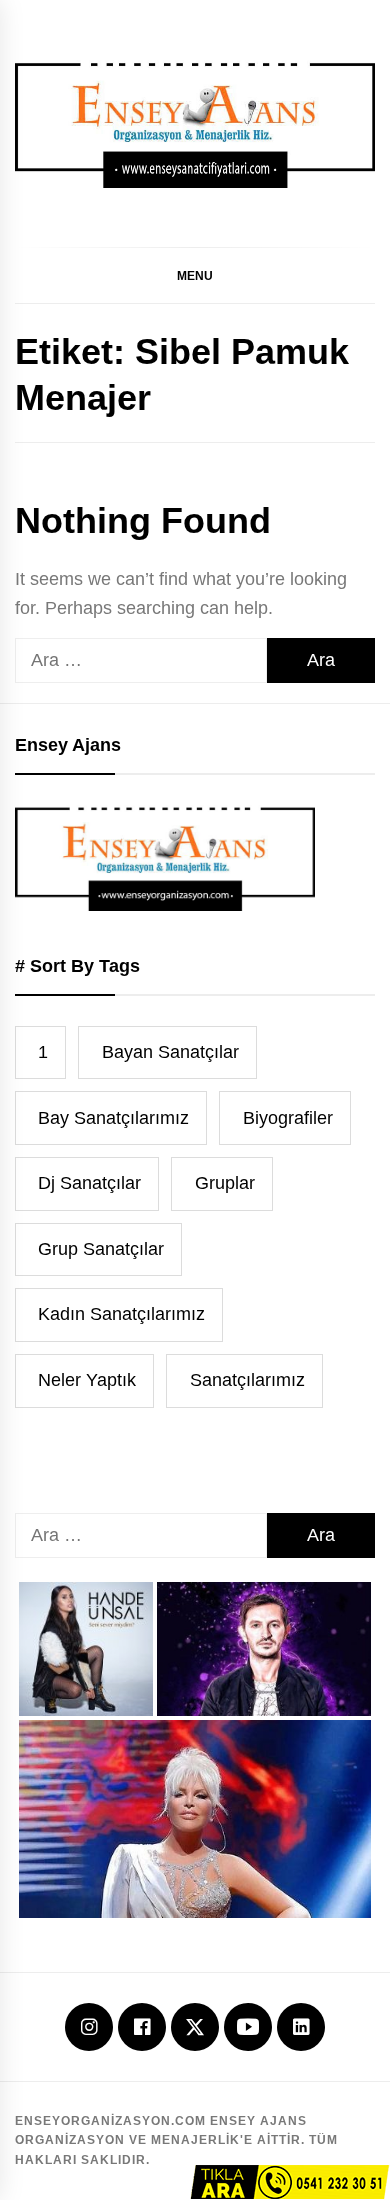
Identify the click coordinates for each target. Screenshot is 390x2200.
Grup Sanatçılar (101, 1249)
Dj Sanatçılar (89, 1183)
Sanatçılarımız (247, 1380)
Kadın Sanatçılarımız (121, 1314)
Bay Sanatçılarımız (113, 1118)
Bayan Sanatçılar (170, 1052)
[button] (195, 275)
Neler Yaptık (87, 1380)
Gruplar (225, 1183)
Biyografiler (288, 1118)
